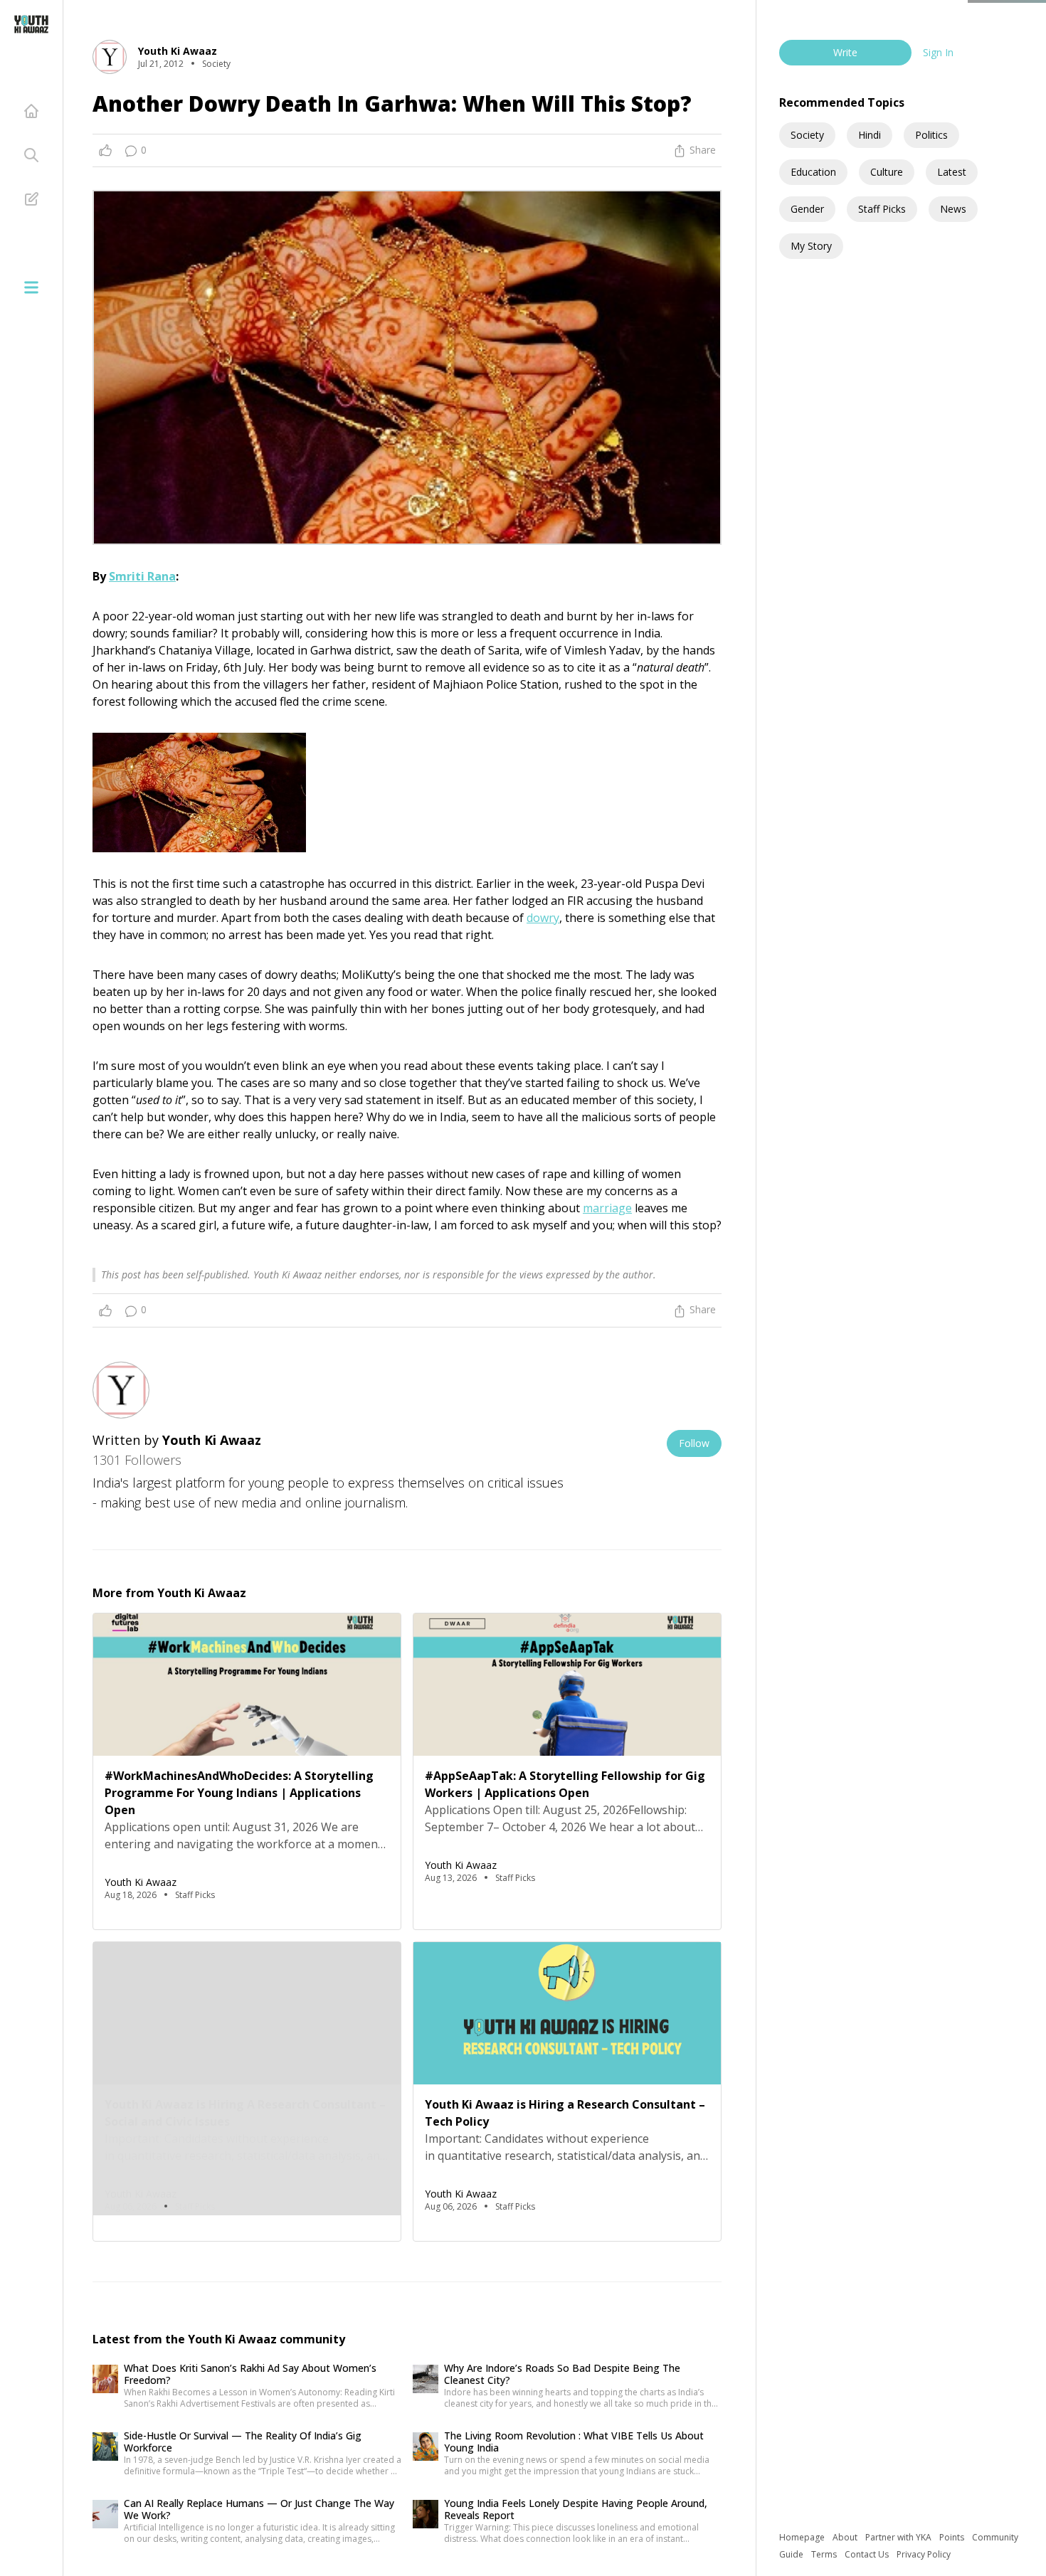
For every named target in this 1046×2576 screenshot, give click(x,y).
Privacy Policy (924, 2554)
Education (813, 172)
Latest (952, 172)
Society (807, 135)
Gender (807, 209)
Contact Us (868, 2554)
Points (953, 2537)
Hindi (870, 135)
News (953, 209)
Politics (931, 135)
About (846, 2537)
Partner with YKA (899, 2537)
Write (845, 52)
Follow (694, 1443)
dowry (543, 918)
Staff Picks (882, 209)
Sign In (938, 52)
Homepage (803, 2537)
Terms (825, 2554)
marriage (607, 1208)
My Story (811, 246)
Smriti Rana (142, 576)
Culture (887, 172)
